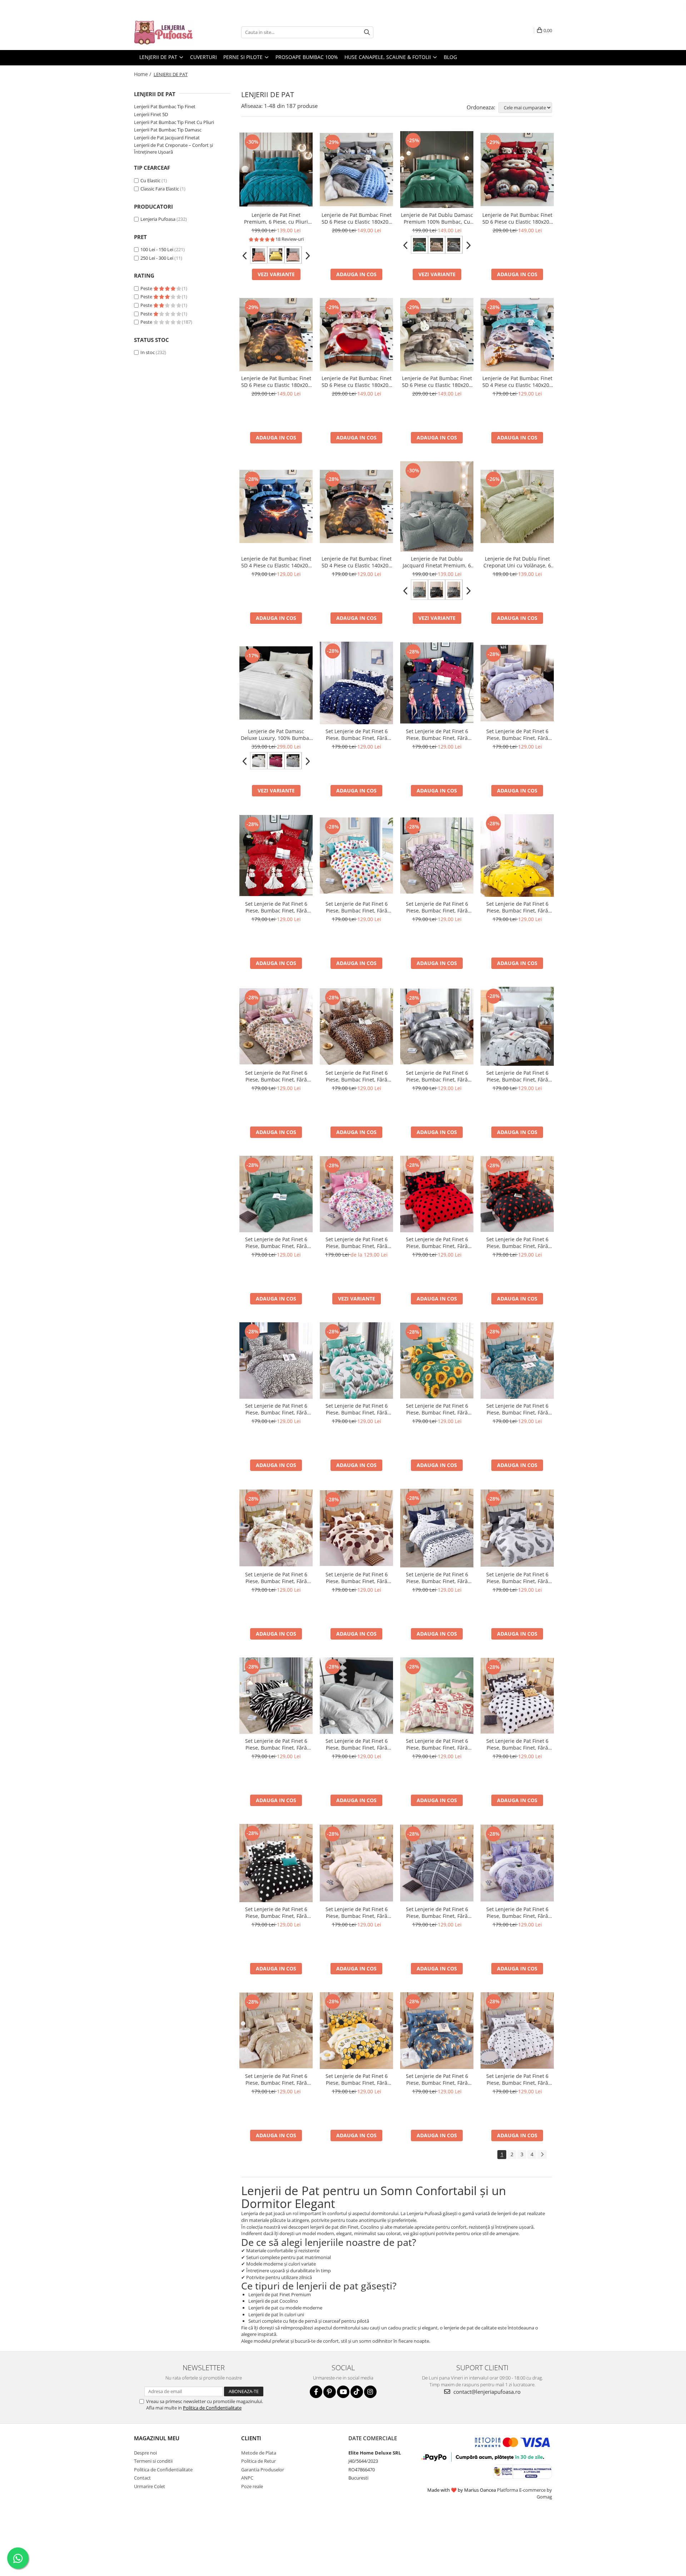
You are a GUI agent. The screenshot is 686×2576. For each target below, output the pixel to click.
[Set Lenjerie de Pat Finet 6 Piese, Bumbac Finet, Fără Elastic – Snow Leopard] (276, 1361)
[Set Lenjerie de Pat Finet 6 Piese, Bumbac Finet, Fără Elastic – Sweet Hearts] (517, 2030)
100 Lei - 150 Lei (157, 249)
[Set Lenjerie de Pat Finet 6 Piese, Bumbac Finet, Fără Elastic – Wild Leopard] (356, 1026)
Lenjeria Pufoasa (158, 219)
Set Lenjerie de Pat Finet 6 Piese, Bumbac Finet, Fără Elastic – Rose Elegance (276, 1076)
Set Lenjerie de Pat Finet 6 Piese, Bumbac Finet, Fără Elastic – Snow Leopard (276, 1409)
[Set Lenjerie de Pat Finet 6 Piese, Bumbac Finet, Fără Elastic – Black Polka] (517, 1194)
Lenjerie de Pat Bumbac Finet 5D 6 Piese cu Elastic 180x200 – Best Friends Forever (437, 382)
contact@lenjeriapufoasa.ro (486, 2392)
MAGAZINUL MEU (157, 2438)
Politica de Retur (259, 2461)
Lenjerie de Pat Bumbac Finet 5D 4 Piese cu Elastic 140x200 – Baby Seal (517, 382)
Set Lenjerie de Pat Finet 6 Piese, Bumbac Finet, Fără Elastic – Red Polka (437, 1243)
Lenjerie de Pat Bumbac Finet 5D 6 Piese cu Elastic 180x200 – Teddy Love (517, 218)
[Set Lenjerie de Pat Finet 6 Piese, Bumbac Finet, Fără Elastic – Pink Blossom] (356, 1194)
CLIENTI (251, 2438)
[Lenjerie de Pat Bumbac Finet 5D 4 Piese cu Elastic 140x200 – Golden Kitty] (356, 506)
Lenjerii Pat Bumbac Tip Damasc (168, 130)
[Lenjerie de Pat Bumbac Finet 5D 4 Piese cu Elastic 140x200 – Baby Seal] (517, 335)
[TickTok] (357, 2392)
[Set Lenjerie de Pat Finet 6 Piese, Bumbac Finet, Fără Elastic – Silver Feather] (437, 1026)
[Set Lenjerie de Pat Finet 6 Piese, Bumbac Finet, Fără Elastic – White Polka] (517, 1696)
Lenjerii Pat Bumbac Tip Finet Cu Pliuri (174, 122)
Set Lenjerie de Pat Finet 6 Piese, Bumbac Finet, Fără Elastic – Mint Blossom (357, 1409)
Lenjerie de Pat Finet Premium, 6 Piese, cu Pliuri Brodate (276, 218)
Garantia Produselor (263, 2470)
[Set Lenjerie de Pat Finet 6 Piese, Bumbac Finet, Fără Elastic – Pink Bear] (437, 1696)
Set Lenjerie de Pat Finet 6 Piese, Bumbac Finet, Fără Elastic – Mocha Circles (357, 1578)
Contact (142, 2478)
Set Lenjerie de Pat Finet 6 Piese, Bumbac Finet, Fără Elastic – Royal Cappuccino (276, 2079)
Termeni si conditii (153, 2461)
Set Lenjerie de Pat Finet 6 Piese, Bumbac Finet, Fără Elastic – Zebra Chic (276, 1744)
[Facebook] (316, 2392)
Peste (147, 288)
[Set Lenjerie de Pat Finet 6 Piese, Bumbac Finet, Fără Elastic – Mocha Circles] (356, 1528)
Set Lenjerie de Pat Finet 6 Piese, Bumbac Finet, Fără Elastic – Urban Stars (517, 1076)
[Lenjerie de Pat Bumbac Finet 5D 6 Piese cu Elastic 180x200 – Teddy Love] (517, 170)
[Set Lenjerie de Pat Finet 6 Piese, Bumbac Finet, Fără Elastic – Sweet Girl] (437, 683)
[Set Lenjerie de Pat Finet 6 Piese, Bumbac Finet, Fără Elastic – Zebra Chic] (276, 1696)
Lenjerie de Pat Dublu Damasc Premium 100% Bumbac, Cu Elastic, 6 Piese (437, 218)
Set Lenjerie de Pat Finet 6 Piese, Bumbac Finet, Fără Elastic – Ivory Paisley (357, 1913)
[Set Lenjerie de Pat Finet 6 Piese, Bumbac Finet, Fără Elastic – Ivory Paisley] (356, 1863)
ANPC (247, 2478)
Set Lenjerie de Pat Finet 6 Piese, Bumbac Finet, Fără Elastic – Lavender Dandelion (517, 1913)
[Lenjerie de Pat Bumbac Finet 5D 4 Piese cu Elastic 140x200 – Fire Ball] (276, 506)
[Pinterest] (330, 2392)
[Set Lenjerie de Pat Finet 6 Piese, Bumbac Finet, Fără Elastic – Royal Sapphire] (517, 1361)
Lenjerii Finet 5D (151, 114)
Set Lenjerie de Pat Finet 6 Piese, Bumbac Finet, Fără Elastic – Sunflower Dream (437, 1409)
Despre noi (145, 2453)
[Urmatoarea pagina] (542, 2155)
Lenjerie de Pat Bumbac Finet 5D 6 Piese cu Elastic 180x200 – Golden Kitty (276, 382)
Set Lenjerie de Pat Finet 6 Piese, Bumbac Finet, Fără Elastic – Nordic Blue (437, 1578)
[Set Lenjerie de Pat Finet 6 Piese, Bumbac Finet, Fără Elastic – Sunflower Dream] (437, 1361)
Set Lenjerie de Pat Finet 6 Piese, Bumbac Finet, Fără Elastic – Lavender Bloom (517, 735)
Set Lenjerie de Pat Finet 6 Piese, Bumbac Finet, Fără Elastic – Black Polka (517, 1243)
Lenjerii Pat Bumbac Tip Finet (165, 106)
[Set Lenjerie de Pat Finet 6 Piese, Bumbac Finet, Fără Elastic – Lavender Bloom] (517, 683)
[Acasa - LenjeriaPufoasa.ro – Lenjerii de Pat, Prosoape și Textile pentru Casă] (170, 32)
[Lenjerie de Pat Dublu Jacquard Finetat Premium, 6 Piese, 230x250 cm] (437, 506)
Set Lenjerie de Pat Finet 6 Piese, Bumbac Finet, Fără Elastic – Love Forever (276, 907)
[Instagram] (370, 2392)
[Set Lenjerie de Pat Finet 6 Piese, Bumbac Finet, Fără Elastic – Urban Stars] (517, 1026)
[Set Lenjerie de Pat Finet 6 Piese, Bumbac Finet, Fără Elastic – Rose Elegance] (276, 1026)
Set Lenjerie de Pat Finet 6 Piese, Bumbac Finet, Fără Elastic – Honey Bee (357, 2079)
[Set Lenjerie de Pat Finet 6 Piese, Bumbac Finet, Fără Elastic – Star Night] (356, 683)
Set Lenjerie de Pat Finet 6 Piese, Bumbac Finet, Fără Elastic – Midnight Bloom (437, 2079)
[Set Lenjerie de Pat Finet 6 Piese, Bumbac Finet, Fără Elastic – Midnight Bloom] (437, 2031)
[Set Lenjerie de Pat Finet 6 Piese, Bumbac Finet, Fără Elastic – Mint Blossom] (356, 1361)
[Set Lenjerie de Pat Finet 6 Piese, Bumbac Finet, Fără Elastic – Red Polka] (437, 1194)
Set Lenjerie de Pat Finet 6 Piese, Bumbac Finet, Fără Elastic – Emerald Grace (276, 1243)
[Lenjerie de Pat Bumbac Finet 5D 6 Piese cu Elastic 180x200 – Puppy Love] (356, 335)
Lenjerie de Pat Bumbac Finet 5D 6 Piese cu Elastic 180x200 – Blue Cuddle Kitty (357, 218)
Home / (143, 74)
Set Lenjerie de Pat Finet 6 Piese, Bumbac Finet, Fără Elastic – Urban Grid (437, 1913)
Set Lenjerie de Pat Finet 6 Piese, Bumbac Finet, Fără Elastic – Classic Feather (517, 1578)
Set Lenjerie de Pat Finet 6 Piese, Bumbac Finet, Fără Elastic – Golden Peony (276, 1578)
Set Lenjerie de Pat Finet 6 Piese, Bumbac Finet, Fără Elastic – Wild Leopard (357, 1076)
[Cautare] (367, 32)
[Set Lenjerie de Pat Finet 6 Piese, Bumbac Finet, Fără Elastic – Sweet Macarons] (356, 856)
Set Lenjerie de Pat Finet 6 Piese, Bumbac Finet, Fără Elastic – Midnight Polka (276, 1913)
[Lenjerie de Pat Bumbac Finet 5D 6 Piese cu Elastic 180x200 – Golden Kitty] (276, 335)
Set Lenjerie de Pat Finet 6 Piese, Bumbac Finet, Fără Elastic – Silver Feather (437, 1076)
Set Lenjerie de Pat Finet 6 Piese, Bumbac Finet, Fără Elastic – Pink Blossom (357, 1243)
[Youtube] (343, 2392)
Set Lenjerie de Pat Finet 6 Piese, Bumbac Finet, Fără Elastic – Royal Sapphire (517, 1409)
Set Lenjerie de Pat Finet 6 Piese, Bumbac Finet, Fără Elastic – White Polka (517, 1744)
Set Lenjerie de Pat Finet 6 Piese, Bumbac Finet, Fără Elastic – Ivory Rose (357, 1744)
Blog (450, 57)
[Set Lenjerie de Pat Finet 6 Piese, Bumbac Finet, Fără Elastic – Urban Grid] (437, 1863)
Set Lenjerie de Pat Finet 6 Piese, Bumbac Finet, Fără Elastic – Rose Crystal (437, 907)
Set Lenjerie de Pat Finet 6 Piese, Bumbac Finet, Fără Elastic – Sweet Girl (437, 735)
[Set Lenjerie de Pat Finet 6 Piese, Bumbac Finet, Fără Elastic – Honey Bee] (356, 2031)
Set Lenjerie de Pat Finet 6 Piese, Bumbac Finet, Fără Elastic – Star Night (357, 735)
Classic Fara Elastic (160, 189)
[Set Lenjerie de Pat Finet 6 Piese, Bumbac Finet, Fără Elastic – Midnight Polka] (276, 1863)
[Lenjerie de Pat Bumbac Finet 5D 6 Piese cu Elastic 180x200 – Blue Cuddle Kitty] (356, 170)
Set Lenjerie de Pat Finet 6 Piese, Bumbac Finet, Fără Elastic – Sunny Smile (517, 907)
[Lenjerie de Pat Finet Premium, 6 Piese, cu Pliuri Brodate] (276, 170)
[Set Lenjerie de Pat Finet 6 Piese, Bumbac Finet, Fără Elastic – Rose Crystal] (437, 856)
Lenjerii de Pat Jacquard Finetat (167, 138)
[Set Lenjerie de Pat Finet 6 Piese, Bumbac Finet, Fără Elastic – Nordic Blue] (437, 1528)
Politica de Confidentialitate (212, 2408)
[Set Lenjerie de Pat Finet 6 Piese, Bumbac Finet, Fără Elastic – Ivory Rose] (356, 1696)
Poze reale (252, 2486)
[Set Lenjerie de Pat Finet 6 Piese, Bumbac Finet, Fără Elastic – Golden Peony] (276, 1528)
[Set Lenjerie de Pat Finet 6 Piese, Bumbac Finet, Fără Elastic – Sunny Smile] (517, 856)
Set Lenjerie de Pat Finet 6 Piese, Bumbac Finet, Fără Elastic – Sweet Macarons (357, 907)
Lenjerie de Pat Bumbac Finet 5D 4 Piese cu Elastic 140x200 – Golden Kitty (357, 562)
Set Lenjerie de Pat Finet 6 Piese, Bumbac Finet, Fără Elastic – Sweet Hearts (517, 2079)
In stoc (148, 352)
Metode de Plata (259, 2453)
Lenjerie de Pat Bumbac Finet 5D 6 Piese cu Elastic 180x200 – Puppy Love (357, 382)
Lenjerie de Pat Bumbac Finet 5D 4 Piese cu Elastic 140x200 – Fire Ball (276, 562)
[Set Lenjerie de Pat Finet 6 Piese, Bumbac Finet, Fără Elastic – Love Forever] (276, 856)
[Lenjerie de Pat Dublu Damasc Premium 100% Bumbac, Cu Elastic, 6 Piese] (437, 170)
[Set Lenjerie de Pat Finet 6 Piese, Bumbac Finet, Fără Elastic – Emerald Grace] (276, 1194)
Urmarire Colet (150, 2486)
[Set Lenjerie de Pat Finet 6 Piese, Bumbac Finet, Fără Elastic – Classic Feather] (517, 1528)
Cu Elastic (150, 180)
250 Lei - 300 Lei (157, 258)
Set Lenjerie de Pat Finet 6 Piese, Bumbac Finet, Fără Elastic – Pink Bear (437, 1744)
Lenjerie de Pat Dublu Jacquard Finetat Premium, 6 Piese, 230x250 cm (437, 562)
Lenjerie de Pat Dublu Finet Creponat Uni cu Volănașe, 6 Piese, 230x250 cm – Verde (517, 562)
